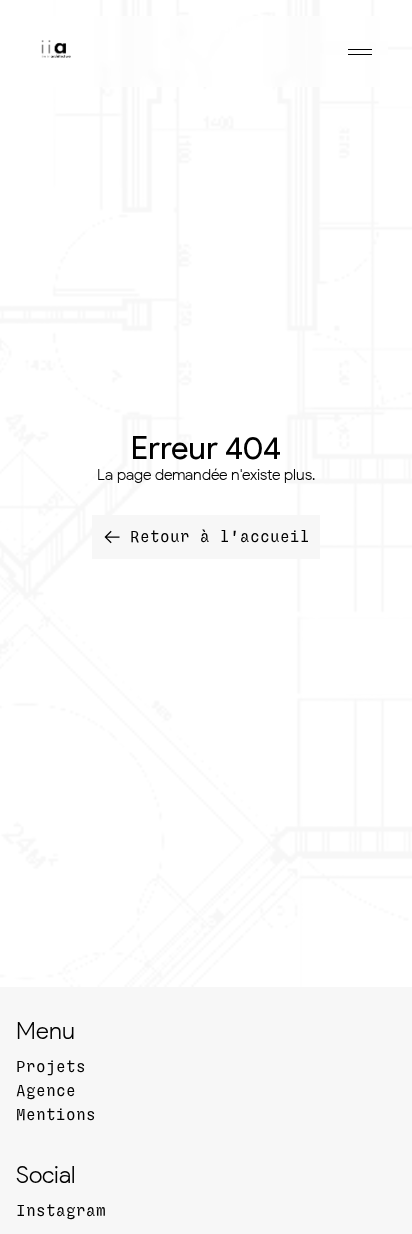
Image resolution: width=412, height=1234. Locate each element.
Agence (46, 1091)
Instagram (61, 1211)
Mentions (56, 1115)
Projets (51, 1067)
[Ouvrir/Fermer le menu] (360, 52)
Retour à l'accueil (220, 537)
